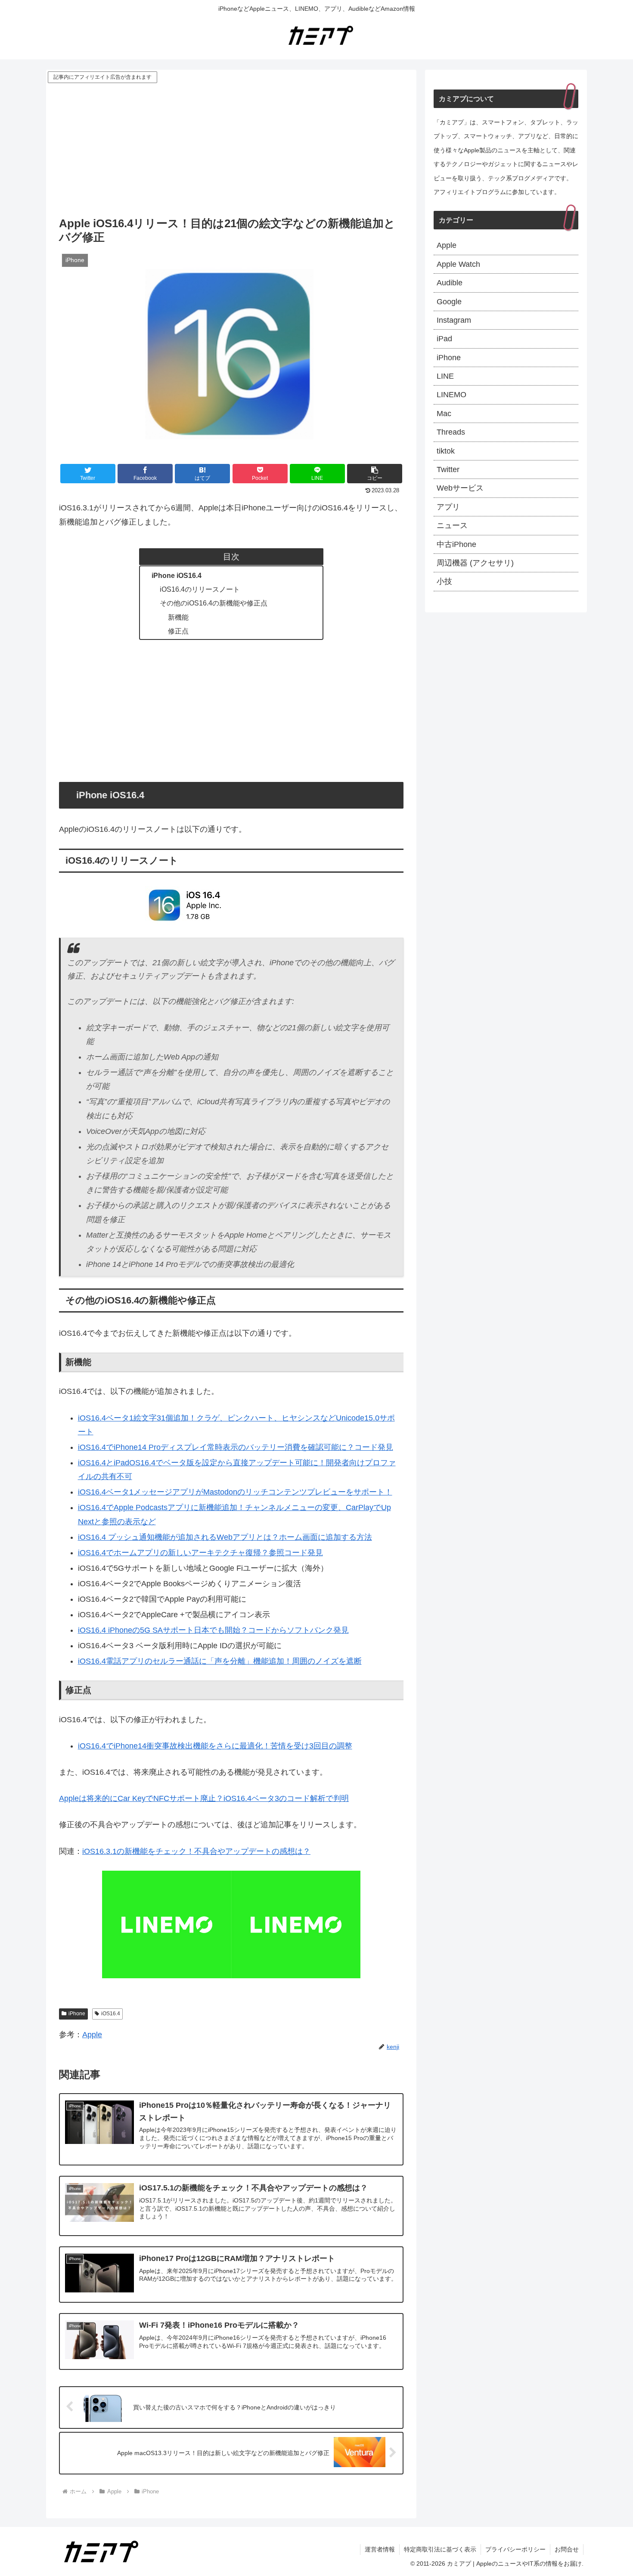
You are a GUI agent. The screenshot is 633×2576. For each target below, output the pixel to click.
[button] (375, 474)
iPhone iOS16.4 (177, 575)
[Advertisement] (231, 149)
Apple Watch (458, 264)
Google (449, 302)
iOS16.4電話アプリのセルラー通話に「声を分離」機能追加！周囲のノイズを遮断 (220, 1661)
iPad (444, 339)
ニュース (452, 525)
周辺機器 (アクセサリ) (475, 563)
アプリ (448, 507)
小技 (444, 581)
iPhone (77, 2014)
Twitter (448, 469)
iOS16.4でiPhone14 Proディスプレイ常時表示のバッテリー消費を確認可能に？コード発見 (236, 1447)
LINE (445, 376)
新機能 (178, 617)
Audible (450, 283)
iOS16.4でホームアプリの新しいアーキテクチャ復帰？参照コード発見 (200, 1553)
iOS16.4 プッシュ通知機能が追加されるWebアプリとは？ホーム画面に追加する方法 (225, 1537)
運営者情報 (380, 2549)
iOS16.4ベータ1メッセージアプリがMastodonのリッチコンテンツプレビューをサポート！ (235, 1492)
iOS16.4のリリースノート (200, 589)
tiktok (446, 451)
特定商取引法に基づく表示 (440, 2549)
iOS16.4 (111, 2014)
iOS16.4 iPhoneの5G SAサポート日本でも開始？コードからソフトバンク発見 (213, 1630)
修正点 (178, 631)
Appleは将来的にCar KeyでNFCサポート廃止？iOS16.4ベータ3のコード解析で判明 (204, 1798)
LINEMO (451, 395)
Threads (451, 432)
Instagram (454, 320)
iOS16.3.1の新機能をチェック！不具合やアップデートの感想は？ (196, 1851)
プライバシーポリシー (515, 2549)
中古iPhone (456, 544)
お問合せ (567, 2549)
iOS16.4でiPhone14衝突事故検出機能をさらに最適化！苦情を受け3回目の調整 (215, 1746)
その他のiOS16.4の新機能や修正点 (214, 603)
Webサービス (460, 488)
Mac (444, 414)
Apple (92, 2035)
